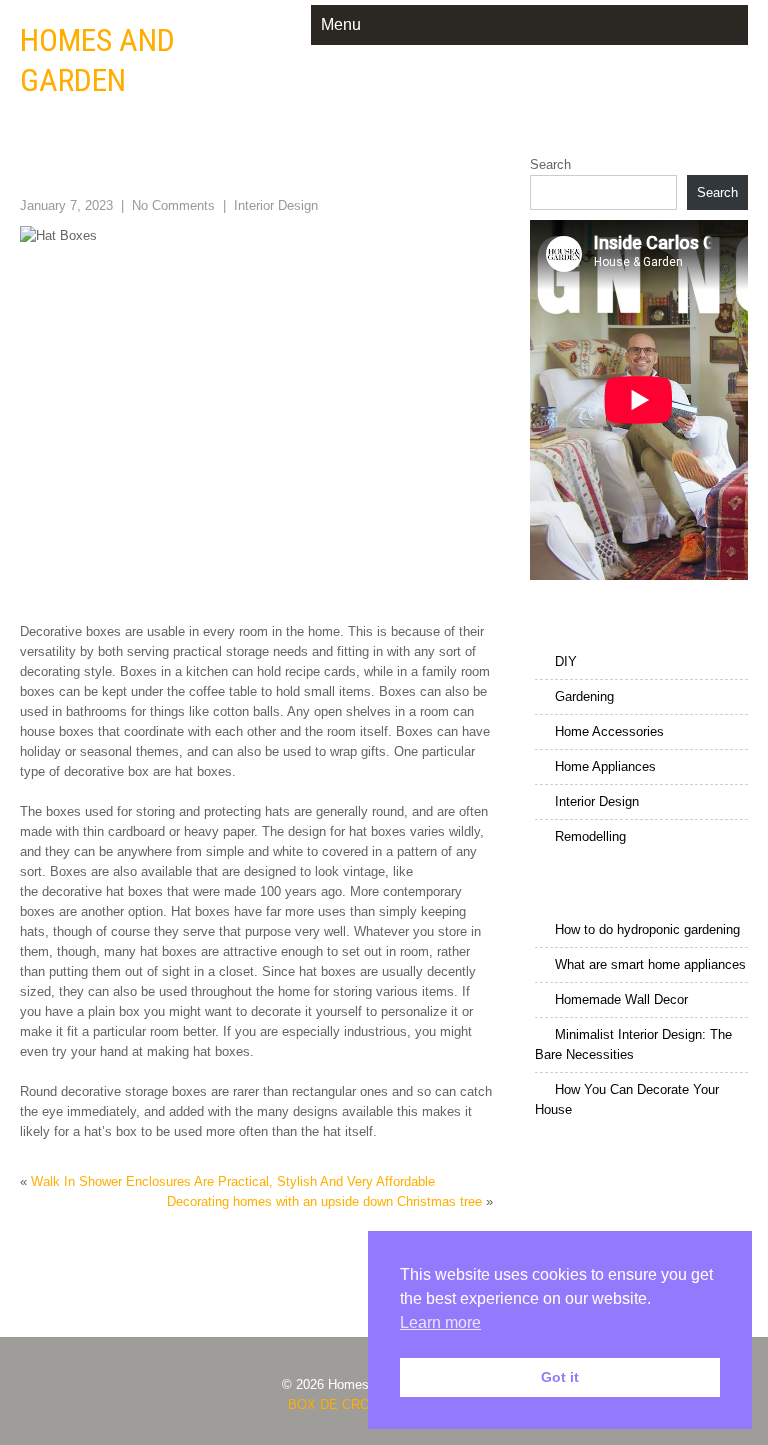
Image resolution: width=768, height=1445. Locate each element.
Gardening (584, 696)
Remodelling (590, 836)
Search (550, 164)
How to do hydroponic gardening (647, 929)
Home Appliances (605, 766)
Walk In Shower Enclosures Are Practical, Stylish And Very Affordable (233, 1181)
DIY (566, 661)
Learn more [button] (440, 1322)
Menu (341, 24)
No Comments (173, 205)
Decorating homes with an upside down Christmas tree (324, 1201)
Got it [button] (560, 1377)
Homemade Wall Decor (621, 999)
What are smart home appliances (650, 964)
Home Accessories (609, 731)
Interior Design (276, 205)
